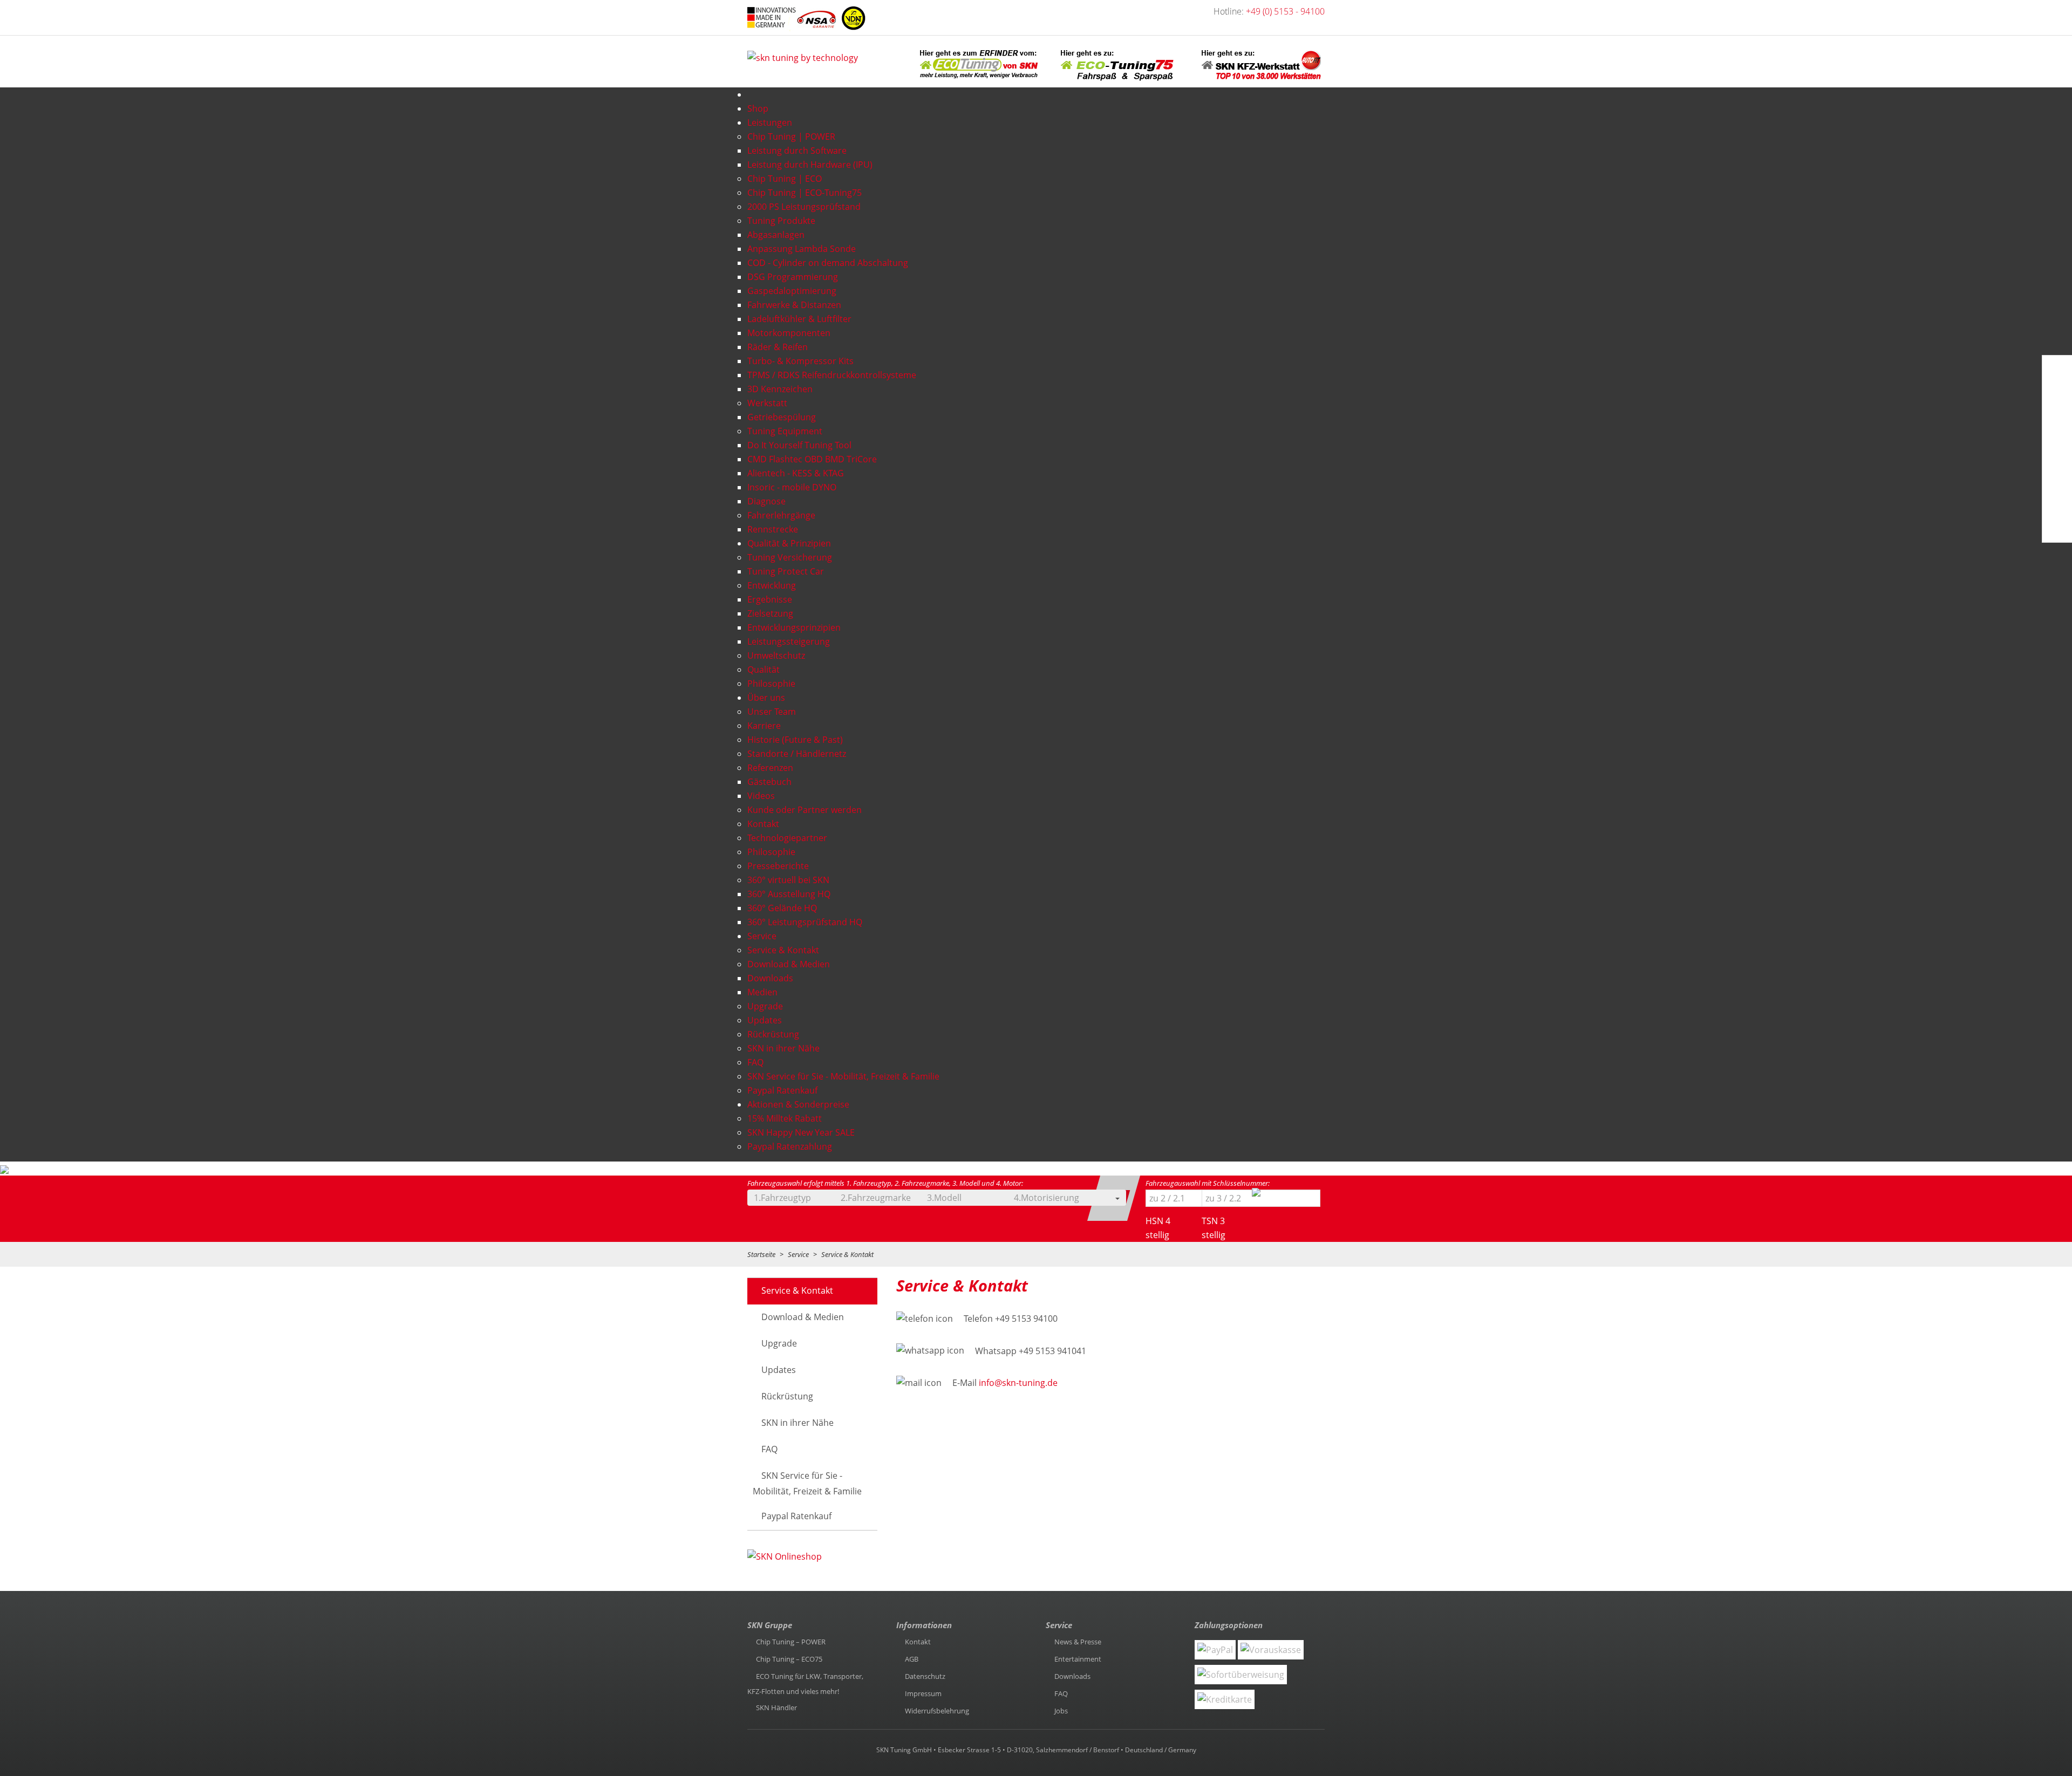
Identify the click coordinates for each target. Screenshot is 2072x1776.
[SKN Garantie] (2056, 501)
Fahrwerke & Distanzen (794, 305)
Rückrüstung (773, 1034)
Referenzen (770, 768)
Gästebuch (769, 782)
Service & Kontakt (783, 950)
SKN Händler (776, 1707)
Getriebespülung (782, 417)
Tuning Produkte (781, 221)
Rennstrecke (773, 529)
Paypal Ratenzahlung (790, 1146)
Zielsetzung (770, 613)
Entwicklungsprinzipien (794, 627)
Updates (765, 1020)
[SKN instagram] (2055, 449)
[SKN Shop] (2054, 527)
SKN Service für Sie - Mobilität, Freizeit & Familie (843, 1076)
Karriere (764, 726)
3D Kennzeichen (780, 389)
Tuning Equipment (785, 431)
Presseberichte (778, 866)
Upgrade (765, 1006)
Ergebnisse (770, 599)
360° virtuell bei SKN (788, 880)
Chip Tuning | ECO (785, 179)
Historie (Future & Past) (795, 740)
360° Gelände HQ (782, 908)
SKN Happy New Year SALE (801, 1132)
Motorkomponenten (789, 333)
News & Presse (1078, 1642)
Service (798, 1254)
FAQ (755, 1062)
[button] (807, 1198)
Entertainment (1078, 1659)
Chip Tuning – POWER (791, 1642)
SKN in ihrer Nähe (783, 1048)
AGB (912, 1659)
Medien (762, 992)
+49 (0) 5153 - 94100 (1285, 11)
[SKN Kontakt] (2055, 475)
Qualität (764, 670)
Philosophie (771, 684)
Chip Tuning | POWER (791, 136)
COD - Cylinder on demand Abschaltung (828, 263)
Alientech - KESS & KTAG (796, 473)
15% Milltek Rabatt (785, 1118)
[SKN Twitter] (2055, 423)
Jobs (1061, 1711)
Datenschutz (925, 1676)
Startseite (761, 1254)
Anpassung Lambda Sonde (802, 249)
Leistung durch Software (797, 151)
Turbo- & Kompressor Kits (800, 361)
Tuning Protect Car (786, 571)
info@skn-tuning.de (1018, 1383)
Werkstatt (767, 403)
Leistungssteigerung (789, 641)
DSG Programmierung (793, 277)
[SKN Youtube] (2055, 397)
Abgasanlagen (776, 235)
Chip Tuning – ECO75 (789, 1659)
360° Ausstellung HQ (789, 894)
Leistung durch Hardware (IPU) (810, 165)
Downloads (770, 978)
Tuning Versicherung (790, 557)
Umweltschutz (776, 655)
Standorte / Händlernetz (797, 754)
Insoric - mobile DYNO (792, 487)
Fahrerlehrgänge (781, 515)
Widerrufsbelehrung (937, 1711)
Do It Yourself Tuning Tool (799, 445)
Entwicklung (772, 585)
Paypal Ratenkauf (782, 1090)
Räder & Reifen (778, 347)
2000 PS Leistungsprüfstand (804, 207)
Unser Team (772, 712)
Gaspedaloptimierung (792, 291)
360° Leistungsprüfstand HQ (805, 922)
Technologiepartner (787, 838)
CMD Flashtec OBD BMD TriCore (812, 459)
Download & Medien (803, 1317)
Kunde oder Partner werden (805, 810)
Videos (761, 796)
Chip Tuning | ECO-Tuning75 (805, 193)
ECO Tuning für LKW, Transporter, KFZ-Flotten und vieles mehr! (805, 1684)
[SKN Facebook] (2055, 371)
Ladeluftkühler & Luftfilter (799, 319)
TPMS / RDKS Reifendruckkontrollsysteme (832, 375)
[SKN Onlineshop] (785, 1558)
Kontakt (763, 824)
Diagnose (766, 501)
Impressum (923, 1693)
